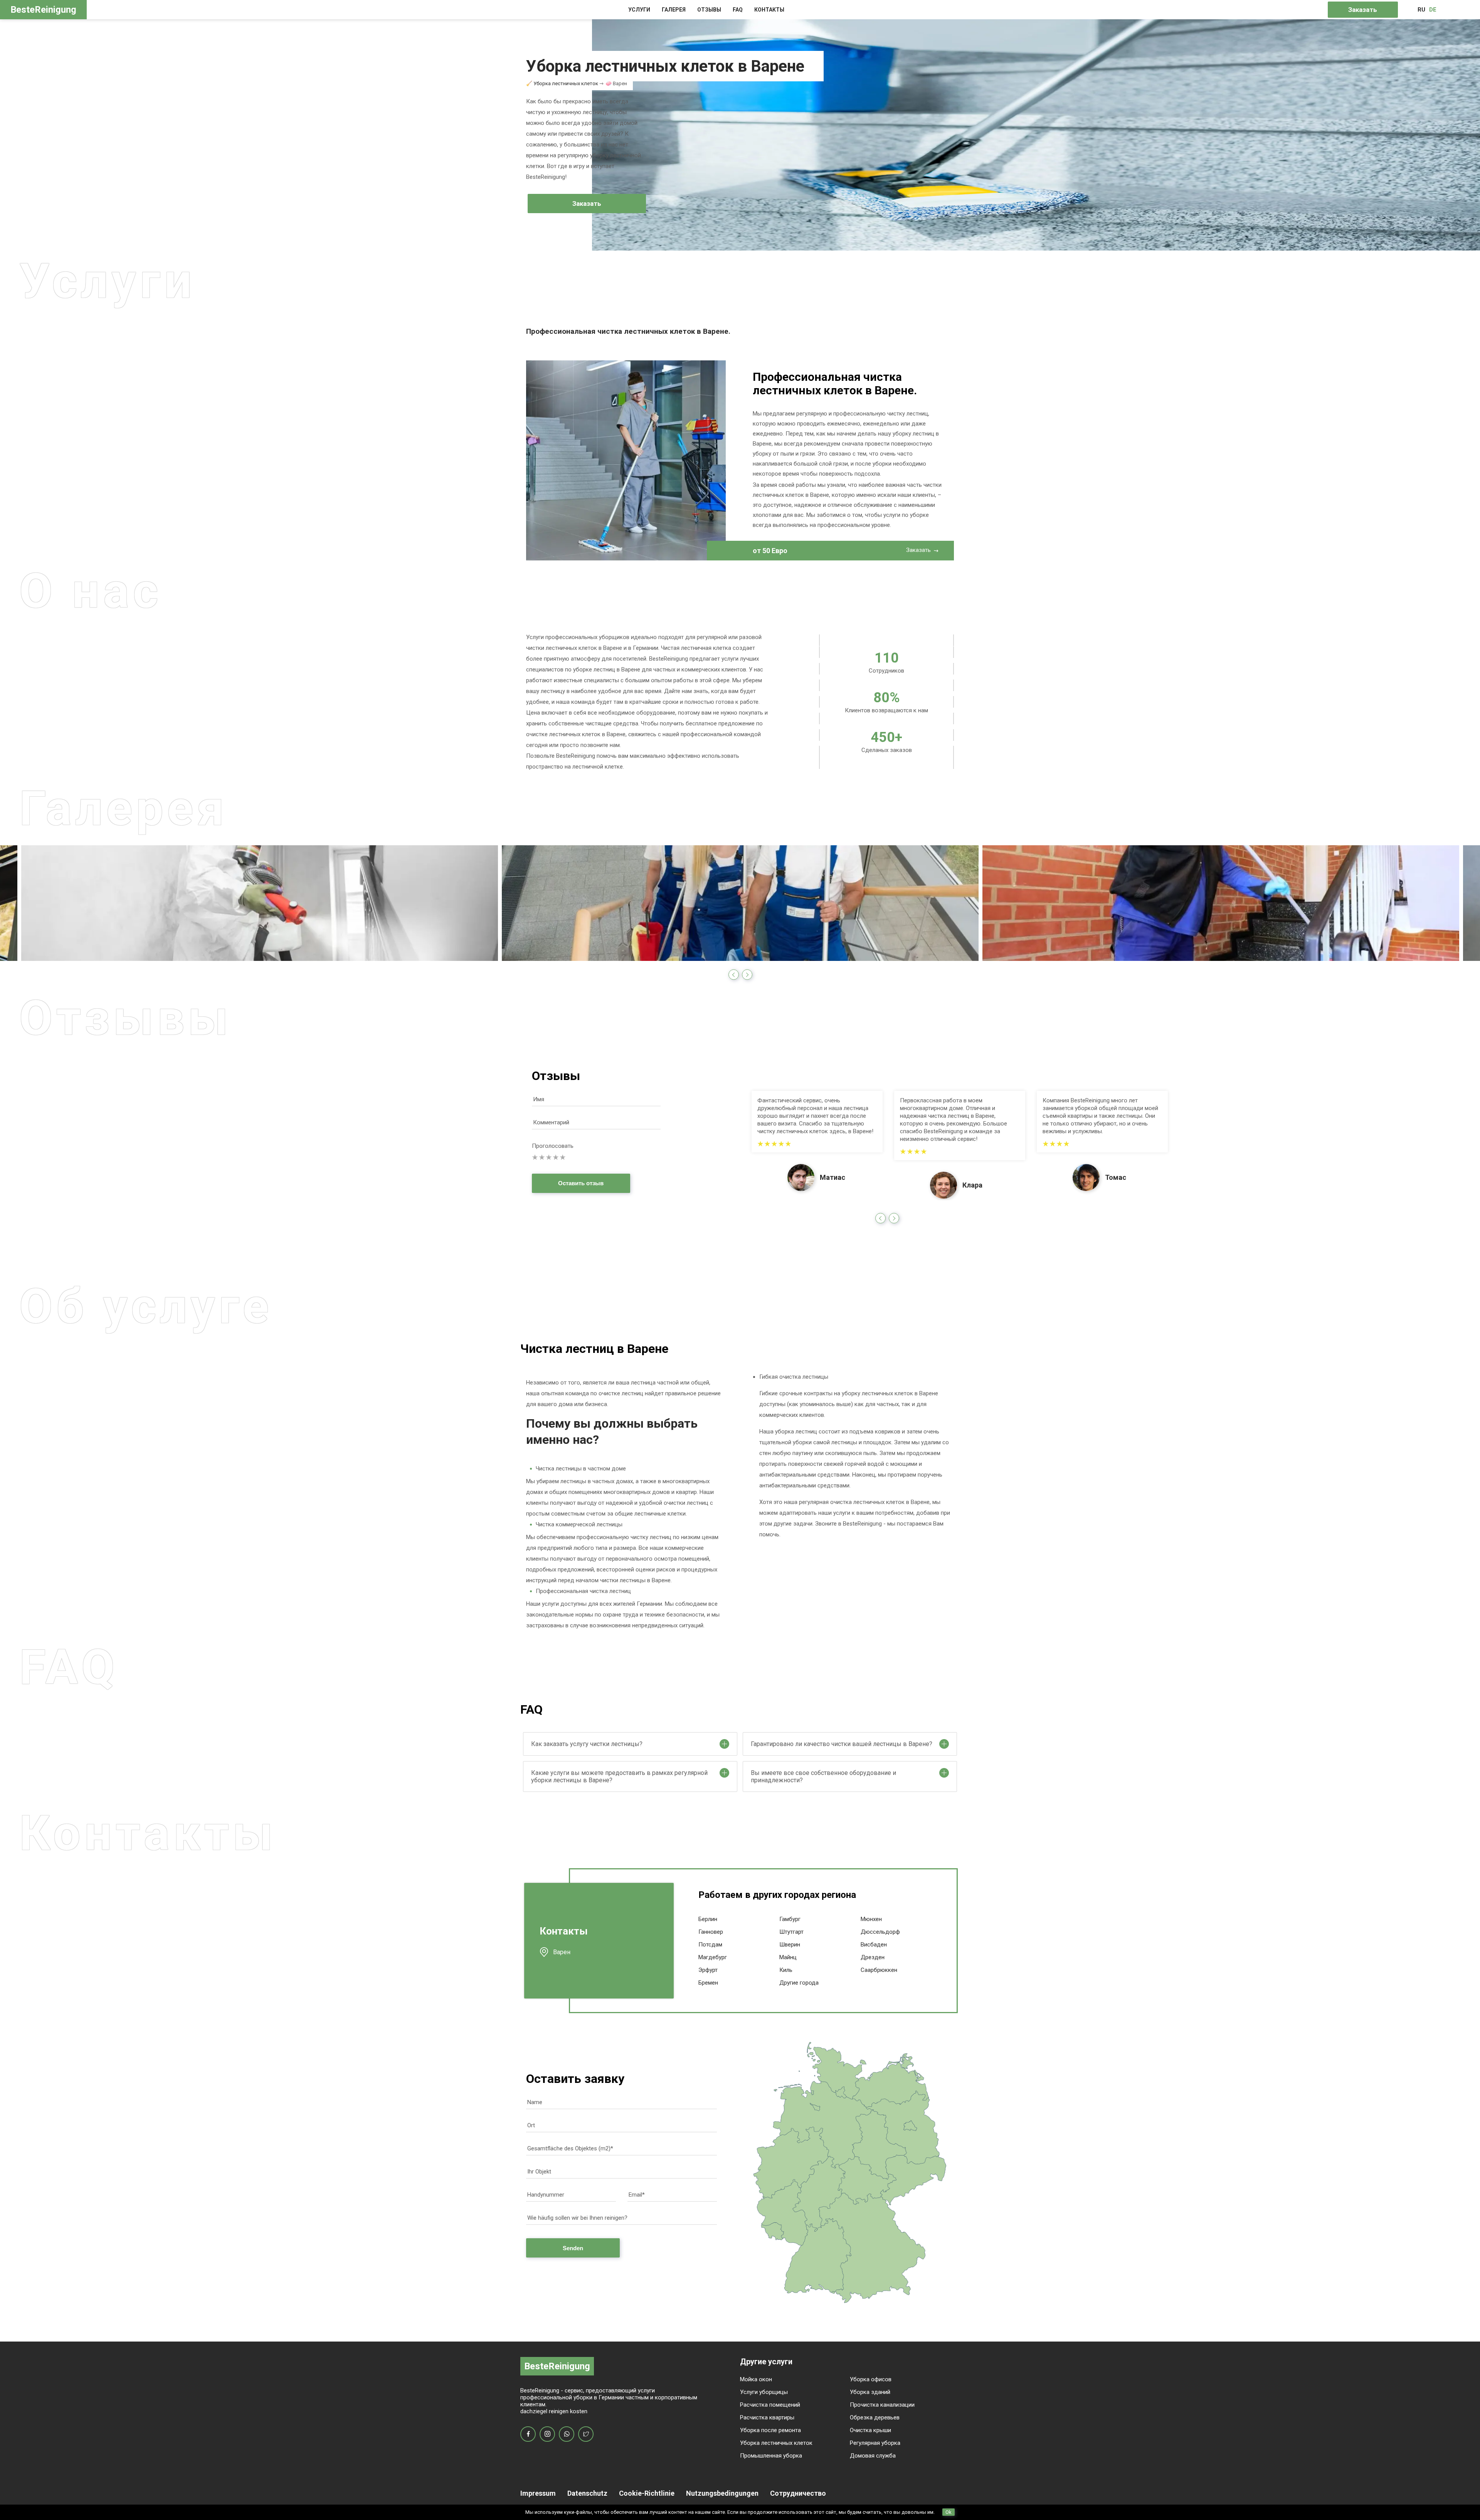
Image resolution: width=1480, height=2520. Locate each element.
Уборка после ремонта (770, 2430)
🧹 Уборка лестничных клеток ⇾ (565, 83)
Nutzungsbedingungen (722, 2493)
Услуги (639, 10)
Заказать (1363, 10)
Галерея (674, 10)
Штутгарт (791, 1932)
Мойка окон (756, 2379)
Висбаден (874, 1945)
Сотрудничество (798, 2493)
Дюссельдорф (880, 1932)
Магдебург (713, 1957)
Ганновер (711, 1932)
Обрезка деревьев (875, 2417)
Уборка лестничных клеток (776, 2443)
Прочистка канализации (882, 2405)
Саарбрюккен (879, 1970)
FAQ (738, 10)
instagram (547, 2434)
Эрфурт (708, 1970)
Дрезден (873, 1957)
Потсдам (710, 1945)
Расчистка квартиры (767, 2417)
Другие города (799, 1983)
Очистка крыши (870, 2430)
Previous (734, 975)
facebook (528, 2434)
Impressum (538, 2493)
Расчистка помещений (770, 2405)
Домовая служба (873, 2456)
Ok (949, 2512)
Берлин (708, 1919)
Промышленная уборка (771, 2456)
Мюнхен (871, 1919)
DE (1433, 10)
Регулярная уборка (875, 2443)
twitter (586, 2434)
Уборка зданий (870, 2392)
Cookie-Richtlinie (647, 2493)
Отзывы (709, 10)
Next (747, 975)
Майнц (788, 1957)
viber (567, 2434)
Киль (786, 1970)
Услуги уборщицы (764, 2392)
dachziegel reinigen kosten (554, 2411)
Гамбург (790, 1919)
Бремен (708, 1983)
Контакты (769, 10)
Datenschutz (587, 2493)
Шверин (790, 1945)
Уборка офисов (871, 2379)
